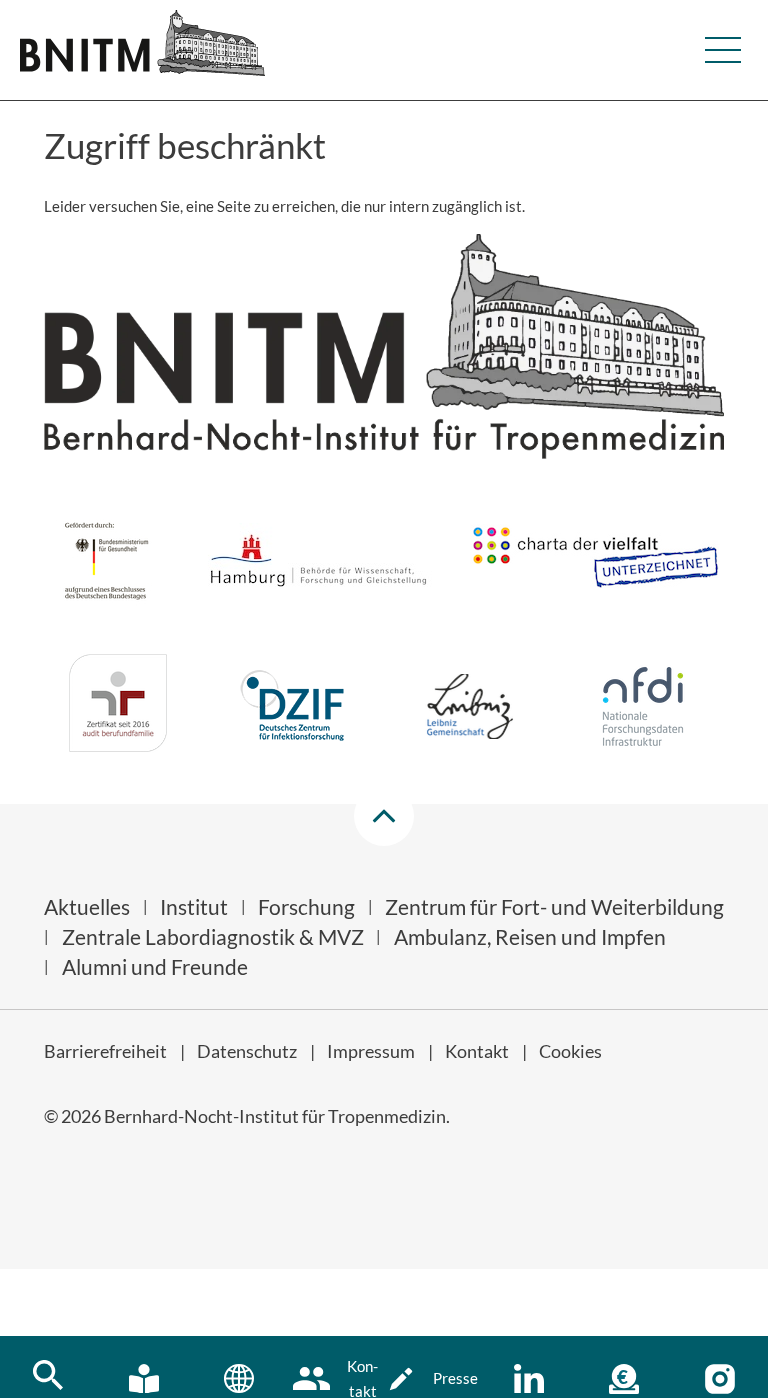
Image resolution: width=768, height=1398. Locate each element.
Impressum (371, 1051)
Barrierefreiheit (105, 1051)
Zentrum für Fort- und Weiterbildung (554, 906)
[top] (384, 816)
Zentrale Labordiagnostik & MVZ (213, 936)
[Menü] (723, 50)
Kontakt (477, 1051)
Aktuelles (87, 906)
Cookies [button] (570, 1051)
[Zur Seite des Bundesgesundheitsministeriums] (106, 564)
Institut (194, 906)
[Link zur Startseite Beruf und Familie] (118, 706)
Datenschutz (247, 1051)
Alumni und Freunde (155, 966)
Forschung (306, 906)
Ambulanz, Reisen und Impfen (530, 936)
